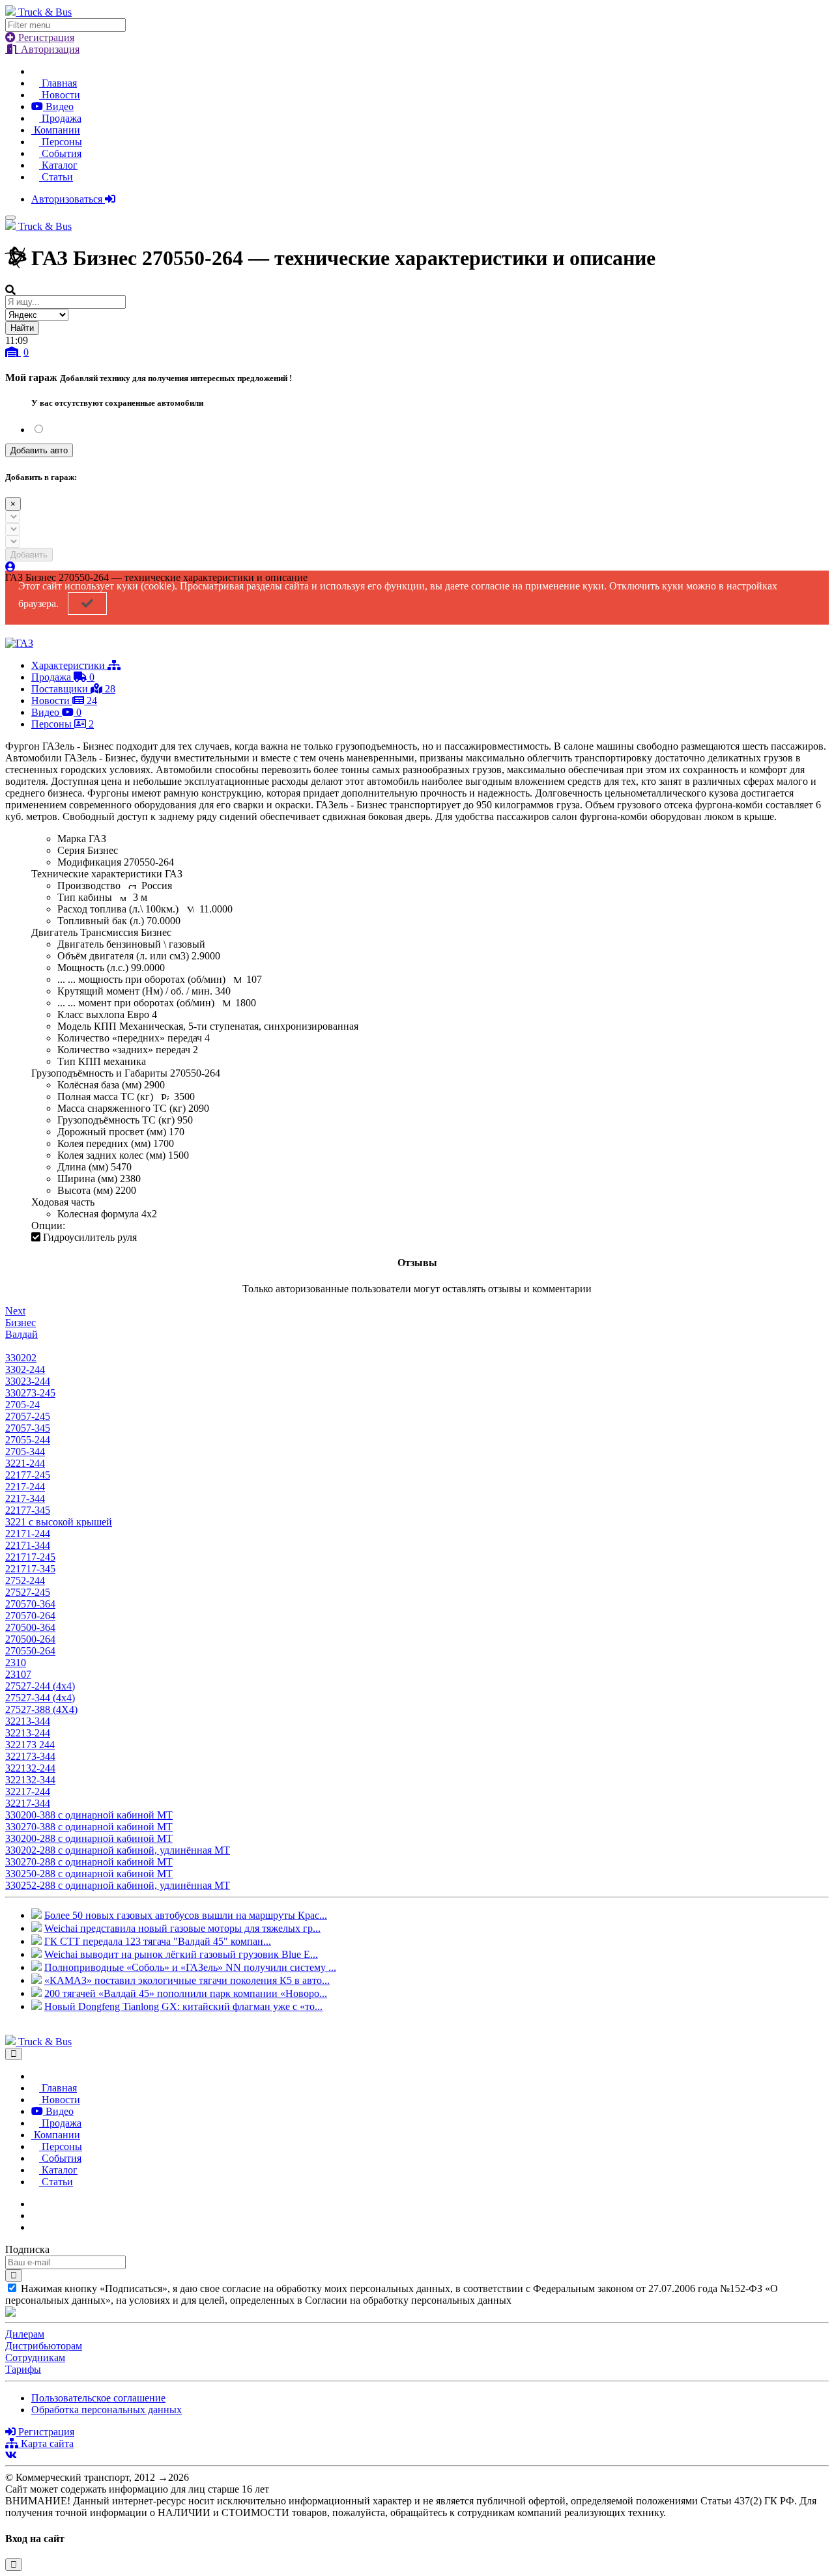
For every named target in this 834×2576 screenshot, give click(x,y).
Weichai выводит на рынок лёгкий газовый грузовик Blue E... (181, 1954)
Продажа (60, 118)
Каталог (58, 165)
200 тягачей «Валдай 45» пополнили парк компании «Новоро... (186, 1993)
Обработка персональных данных (107, 2410)
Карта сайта (46, 2443)
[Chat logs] (35, 2204)
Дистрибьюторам (44, 2346)
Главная (58, 83)
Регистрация (45, 37)
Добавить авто (39, 450)
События (60, 153)
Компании (56, 130)
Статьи (56, 177)
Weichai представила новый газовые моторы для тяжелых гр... (182, 1928)
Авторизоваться (68, 199)
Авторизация (49, 49)
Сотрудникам (35, 2357)
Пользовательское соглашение (98, 2398)
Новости (60, 95)
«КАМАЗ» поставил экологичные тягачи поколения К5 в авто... (187, 1980)
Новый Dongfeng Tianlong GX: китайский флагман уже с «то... (183, 2006)
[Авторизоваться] (10, 567)
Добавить (29, 555)
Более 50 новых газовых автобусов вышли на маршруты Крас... (186, 1915)
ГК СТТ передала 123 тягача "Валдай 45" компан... (158, 1941)
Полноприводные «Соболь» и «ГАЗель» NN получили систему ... (190, 1967)
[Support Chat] (35, 2215)
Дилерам (25, 2334)
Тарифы (23, 2369)
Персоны (61, 142)
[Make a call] (35, 2227)
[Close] (14, 2054)
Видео (58, 106)
